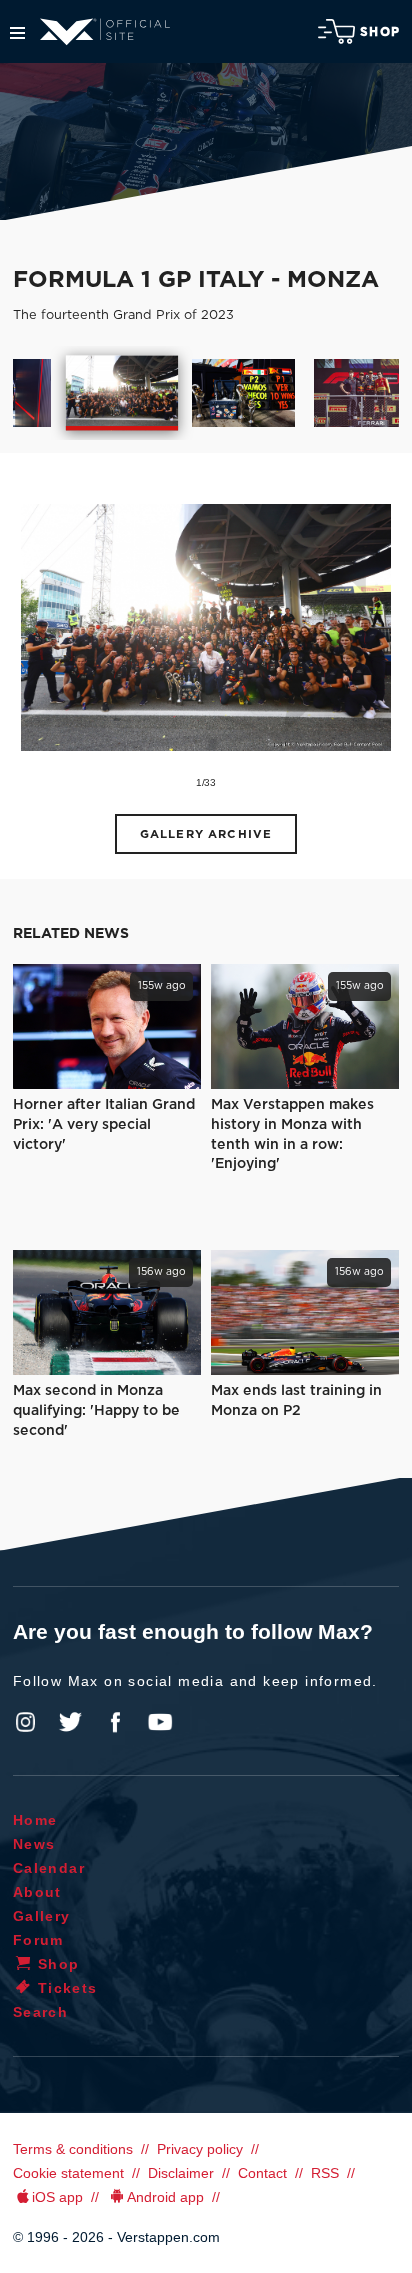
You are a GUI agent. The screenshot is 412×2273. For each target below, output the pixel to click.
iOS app (57, 2197)
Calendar (49, 1868)
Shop (380, 32)
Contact (262, 2173)
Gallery (42, 1916)
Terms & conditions (73, 2149)
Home (35, 1820)
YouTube (160, 1722)
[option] (121, 393)
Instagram (26, 1722)
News (34, 1844)
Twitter (71, 1722)
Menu (17, 33)
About (37, 1892)
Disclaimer (181, 2173)
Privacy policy (200, 2149)
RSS (325, 2173)
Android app (165, 2197)
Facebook (115, 1722)
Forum (38, 1940)
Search (40, 2012)
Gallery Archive (206, 834)
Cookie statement (68, 2173)
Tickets (68, 1988)
